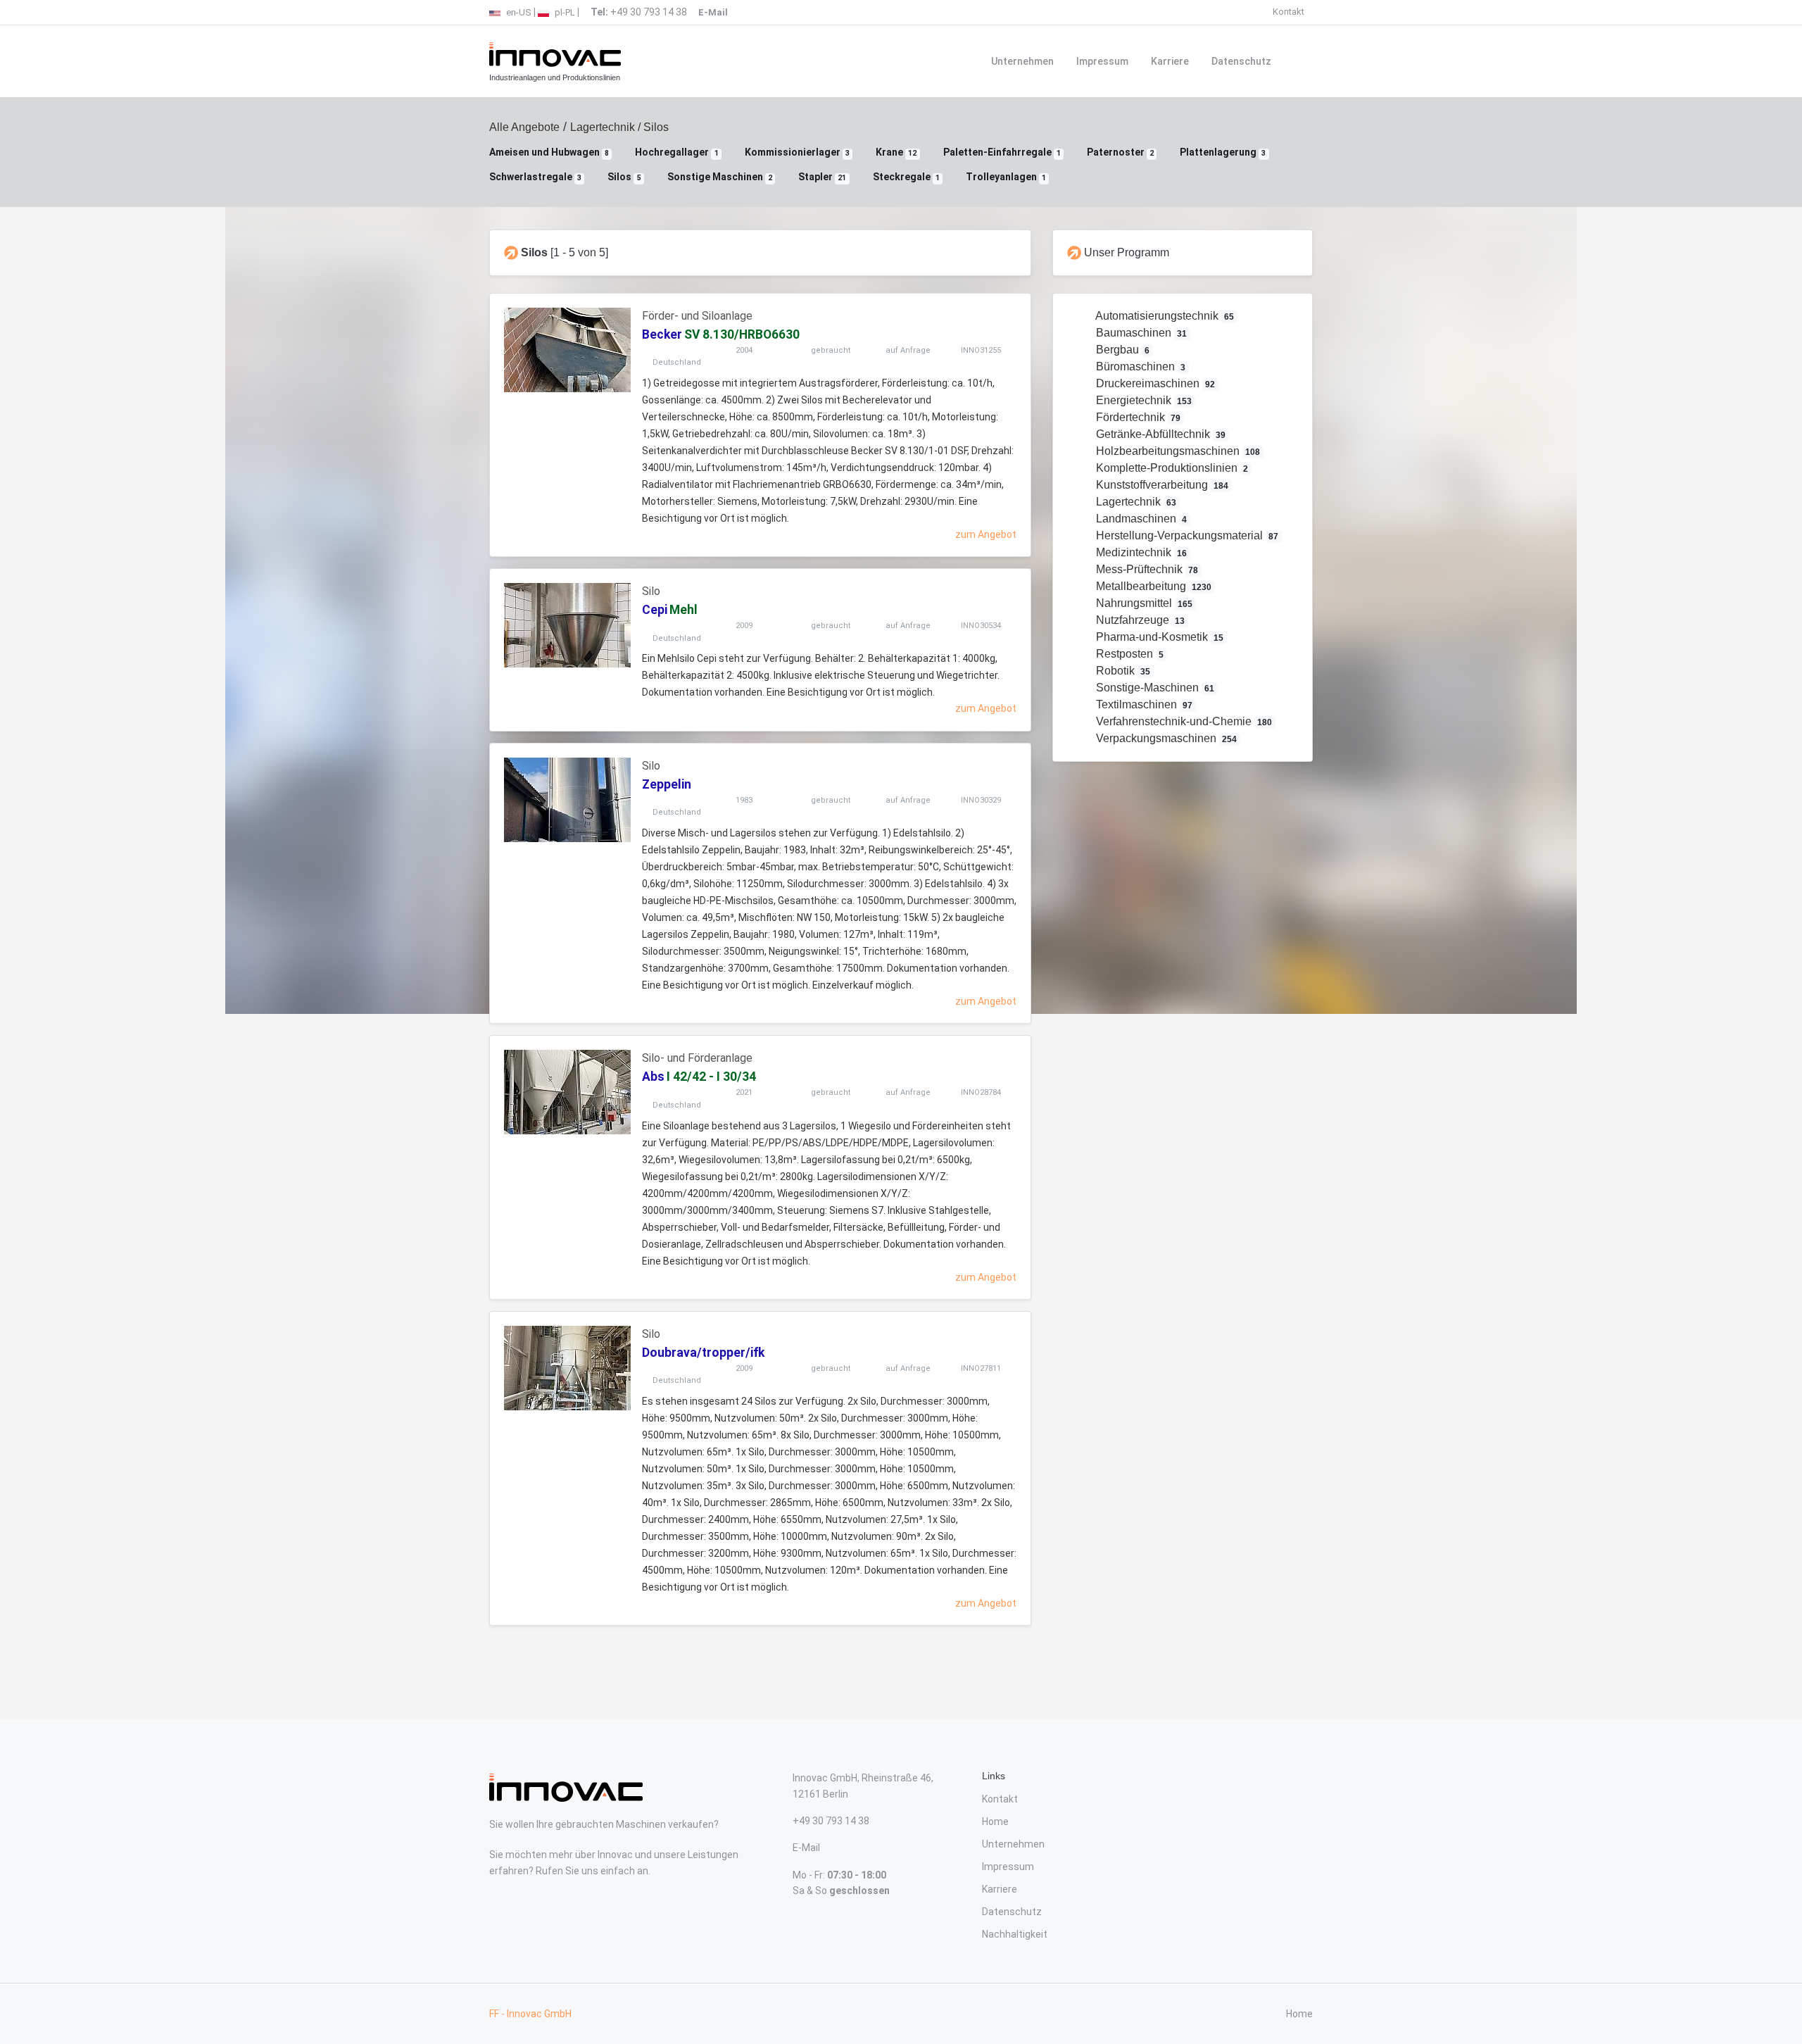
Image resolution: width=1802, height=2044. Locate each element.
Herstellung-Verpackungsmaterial (1186, 535)
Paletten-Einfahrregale (1002, 152)
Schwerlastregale (535, 177)
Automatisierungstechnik (1164, 316)
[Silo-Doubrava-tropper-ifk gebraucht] (567, 1368)
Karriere (1170, 61)
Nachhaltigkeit (1015, 1934)
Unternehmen (1022, 61)
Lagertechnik (603, 127)
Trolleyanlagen (1006, 177)
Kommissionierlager (797, 152)
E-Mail (806, 1848)
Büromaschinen (1140, 366)
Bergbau (1122, 350)
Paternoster (1120, 152)
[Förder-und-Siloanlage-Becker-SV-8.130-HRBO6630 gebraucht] (567, 350)
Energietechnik (1143, 400)
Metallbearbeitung (1153, 586)
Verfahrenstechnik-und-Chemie (1183, 721)
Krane (896, 152)
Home (995, 1822)
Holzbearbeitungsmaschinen (1177, 451)
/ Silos (652, 127)
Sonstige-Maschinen (1154, 688)
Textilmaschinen (1143, 704)
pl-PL (564, 12)
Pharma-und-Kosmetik (1159, 637)
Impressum (1102, 61)
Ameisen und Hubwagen (549, 152)
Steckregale (906, 177)
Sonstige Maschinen (720, 177)
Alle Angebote (524, 127)
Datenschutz (1241, 61)
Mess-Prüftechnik (1146, 569)
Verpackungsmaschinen (1165, 738)
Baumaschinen (1140, 333)
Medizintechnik (1140, 552)
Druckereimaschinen (1154, 383)
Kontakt (1289, 12)
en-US (518, 12)
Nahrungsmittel (1143, 603)
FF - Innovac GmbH (530, 2014)
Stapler (822, 177)
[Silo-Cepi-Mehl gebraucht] (567, 625)
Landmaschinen (1140, 519)
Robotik (1122, 671)
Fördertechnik (1137, 417)
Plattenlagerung (1223, 152)
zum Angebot (986, 534)
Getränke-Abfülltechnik (1160, 434)
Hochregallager (676, 152)
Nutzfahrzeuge (1139, 620)
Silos (624, 177)
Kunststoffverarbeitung (1161, 485)
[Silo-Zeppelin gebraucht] (567, 800)
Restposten (1129, 654)
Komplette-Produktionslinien (1171, 468)
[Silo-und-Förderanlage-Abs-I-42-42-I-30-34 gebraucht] (567, 1092)
